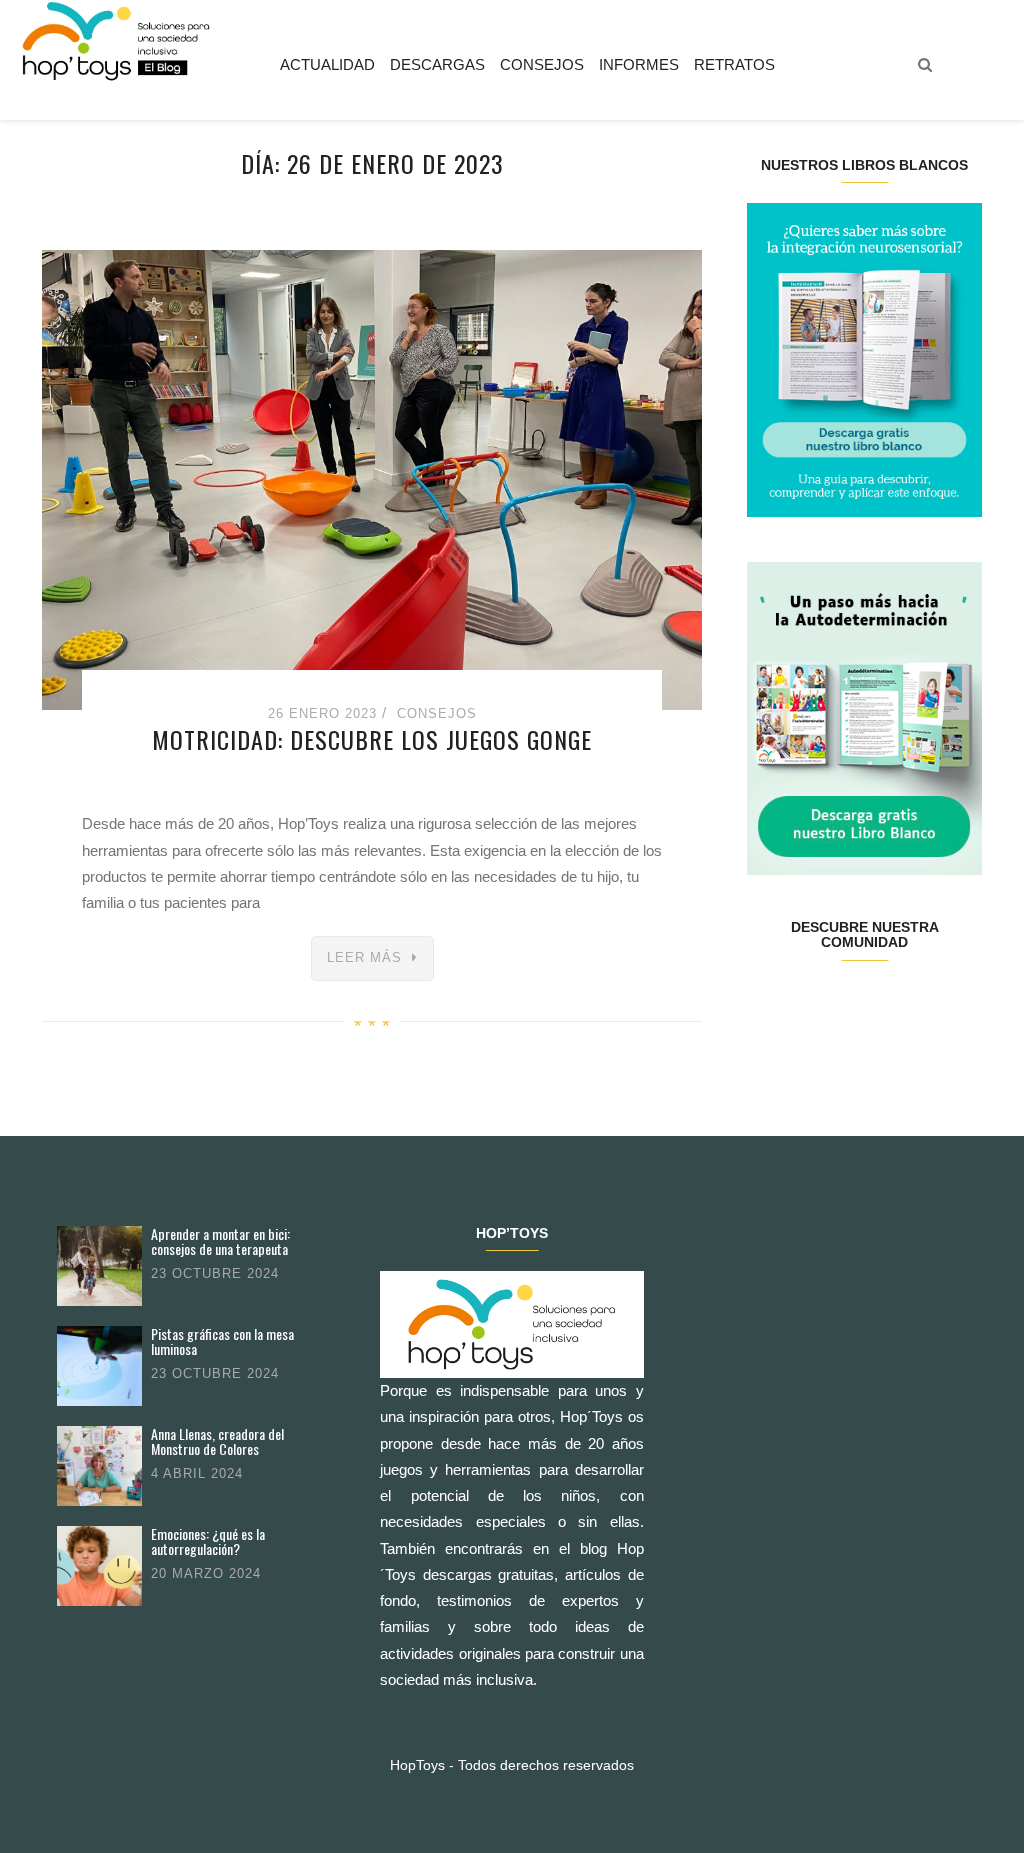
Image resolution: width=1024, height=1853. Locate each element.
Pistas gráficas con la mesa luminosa (222, 1341)
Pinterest (883, 1006)
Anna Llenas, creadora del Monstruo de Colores (217, 1441)
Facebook (766, 1006)
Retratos (734, 64)
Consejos (542, 64)
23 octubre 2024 (215, 1273)
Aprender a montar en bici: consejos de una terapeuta (220, 1241)
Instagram (844, 1006)
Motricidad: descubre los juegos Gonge (372, 739)
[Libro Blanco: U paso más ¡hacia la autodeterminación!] (864, 716)
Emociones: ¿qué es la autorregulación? (208, 1541)
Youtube (922, 1006)
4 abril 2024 (197, 1473)
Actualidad (327, 64)
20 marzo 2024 (206, 1573)
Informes (639, 64)
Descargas (437, 64)
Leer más (364, 957)
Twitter (805, 1006)
